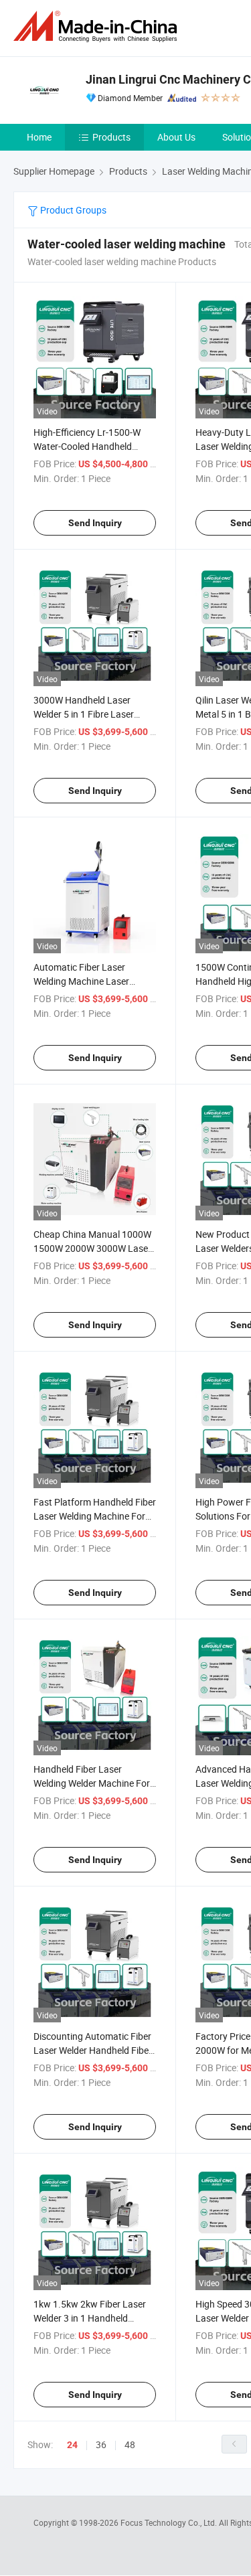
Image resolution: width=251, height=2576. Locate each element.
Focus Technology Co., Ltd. (170, 2522)
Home (39, 137)
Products (111, 137)
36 (101, 2444)
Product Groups (72, 210)
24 (72, 2445)
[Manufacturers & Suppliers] (98, 26)
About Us (176, 137)
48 (130, 2444)
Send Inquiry (95, 523)
